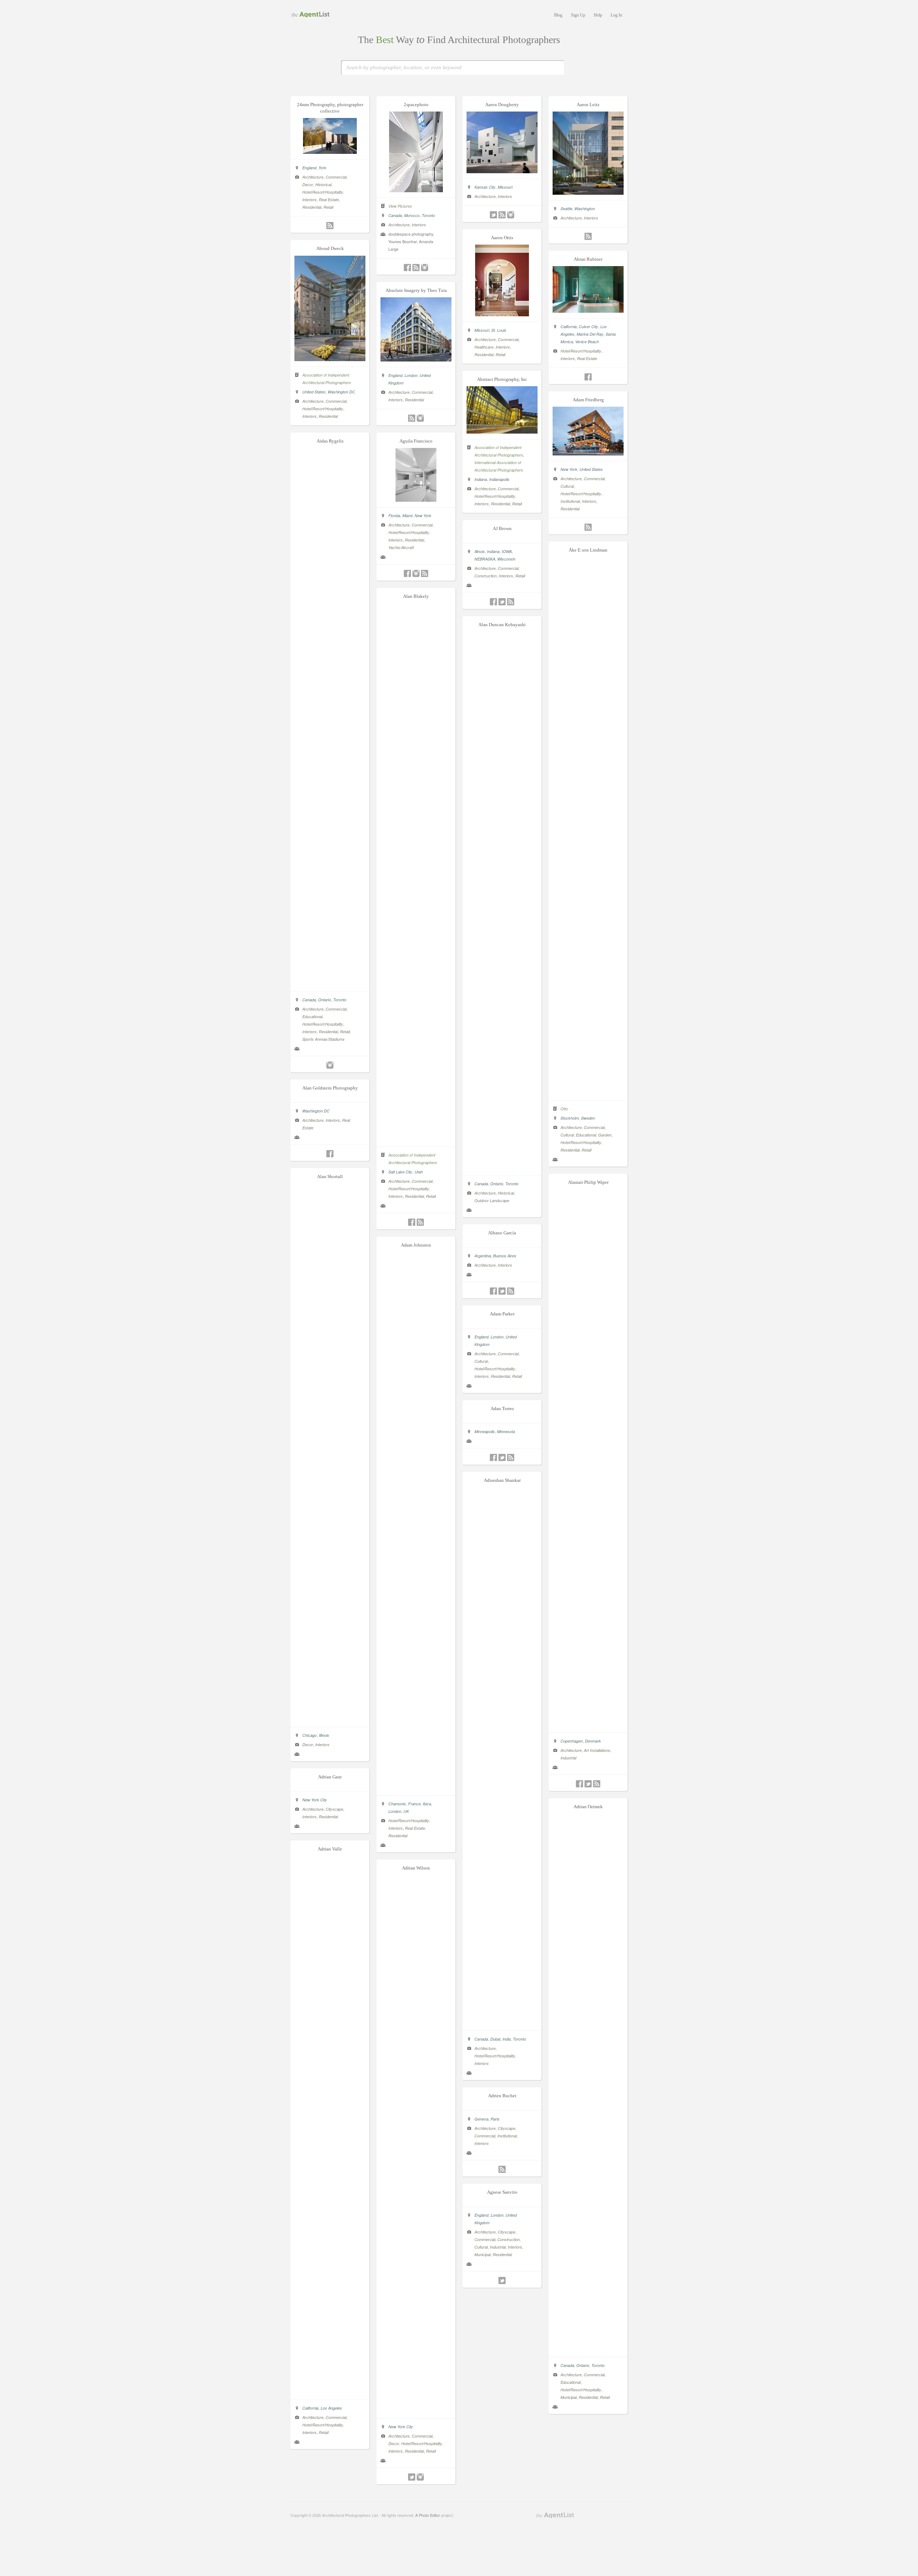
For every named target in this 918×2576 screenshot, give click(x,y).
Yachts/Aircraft (401, 547)
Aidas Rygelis (330, 441)
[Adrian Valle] (330, 2392)
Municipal (569, 2397)
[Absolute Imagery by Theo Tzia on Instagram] (420, 418)
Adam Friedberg (588, 400)
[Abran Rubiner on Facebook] (588, 377)
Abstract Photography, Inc (502, 379)
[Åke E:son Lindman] (588, 1093)
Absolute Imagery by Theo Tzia (416, 290)
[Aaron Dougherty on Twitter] (493, 215)
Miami (407, 516)
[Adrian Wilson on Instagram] (420, 2477)
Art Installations (597, 1750)
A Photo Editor (428, 2515)
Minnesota (506, 1431)
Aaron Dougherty (502, 105)
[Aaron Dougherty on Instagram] (511, 215)
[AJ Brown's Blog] (511, 602)
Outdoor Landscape (492, 1200)
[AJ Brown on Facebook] (493, 602)
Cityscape (334, 1809)
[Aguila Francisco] (416, 500)
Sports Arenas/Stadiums (323, 1039)
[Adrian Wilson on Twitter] (412, 2477)
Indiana (481, 479)
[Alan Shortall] (330, 1719)
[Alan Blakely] (416, 1139)
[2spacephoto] (416, 190)
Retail (328, 207)
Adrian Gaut (330, 1777)
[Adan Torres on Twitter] (502, 1457)
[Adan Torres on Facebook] (493, 1457)
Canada (395, 215)
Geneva (481, 2119)
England (309, 168)
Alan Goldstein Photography (330, 1088)
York (322, 168)
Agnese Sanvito (502, 2192)
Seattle (566, 209)
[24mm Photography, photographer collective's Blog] (330, 226)
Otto (564, 1109)
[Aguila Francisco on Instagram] (416, 573)
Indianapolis (499, 479)
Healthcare (484, 347)
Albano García (502, 1233)
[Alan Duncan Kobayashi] (502, 1168)
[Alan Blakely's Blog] (420, 1222)
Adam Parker (502, 1314)
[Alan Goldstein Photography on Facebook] (330, 1154)
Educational (312, 1017)
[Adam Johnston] (416, 1788)
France (414, 1804)
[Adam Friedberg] (588, 453)
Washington (585, 209)
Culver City (588, 327)
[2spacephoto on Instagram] (425, 268)
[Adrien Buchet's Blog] (502, 2169)
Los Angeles (331, 2408)
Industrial (568, 1758)
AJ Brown (502, 528)
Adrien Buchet (502, 2096)
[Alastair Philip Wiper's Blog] (597, 1784)
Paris (495, 2119)
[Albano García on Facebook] (493, 1291)
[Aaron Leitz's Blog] (588, 236)
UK (406, 1811)
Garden (605, 1135)
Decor (308, 185)
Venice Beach (587, 342)
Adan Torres (502, 1408)
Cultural (567, 486)
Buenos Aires (505, 1256)
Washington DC (341, 392)
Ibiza (427, 1804)
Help (598, 15)
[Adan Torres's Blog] (511, 1457)
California (569, 327)
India (507, 2039)
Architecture (313, 177)
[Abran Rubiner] (588, 311)
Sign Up (578, 15)
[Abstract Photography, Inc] (502, 431)
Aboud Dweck (330, 248)
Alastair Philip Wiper (588, 1182)
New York (569, 469)
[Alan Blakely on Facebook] (412, 1222)
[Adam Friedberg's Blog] (588, 527)
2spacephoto (416, 105)
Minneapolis (485, 1431)
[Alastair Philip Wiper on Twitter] (588, 1784)
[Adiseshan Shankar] (502, 2023)
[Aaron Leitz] (588, 193)
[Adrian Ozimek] (588, 2349)
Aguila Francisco (416, 441)
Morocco (412, 215)
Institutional (570, 501)
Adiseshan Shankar (502, 1480)
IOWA (507, 551)
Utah (419, 1172)
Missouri (505, 187)
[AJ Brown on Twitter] (502, 602)
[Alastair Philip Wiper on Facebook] (579, 1784)
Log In (616, 15)
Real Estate (329, 200)
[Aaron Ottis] (502, 314)
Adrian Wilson (416, 1868)
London (411, 375)
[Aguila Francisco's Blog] (425, 573)
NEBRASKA (485, 559)
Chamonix (397, 1804)
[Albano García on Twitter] (502, 1291)
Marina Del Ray (590, 334)
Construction (486, 576)
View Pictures (400, 206)
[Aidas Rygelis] (330, 984)
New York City (315, 1800)
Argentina (483, 1256)
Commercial (336, 177)
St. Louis (499, 330)
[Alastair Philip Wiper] (588, 1725)
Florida (394, 516)
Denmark (593, 1741)
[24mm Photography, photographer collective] (330, 152)
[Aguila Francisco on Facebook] (407, 573)
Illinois (480, 551)
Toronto (428, 215)
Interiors (309, 200)
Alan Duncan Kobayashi (502, 625)
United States (314, 392)
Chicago (309, 1735)
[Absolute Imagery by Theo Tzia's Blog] (412, 418)
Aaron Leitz (588, 105)
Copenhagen (572, 1741)
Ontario (325, 1000)
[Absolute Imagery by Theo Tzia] (416, 359)
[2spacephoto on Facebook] (407, 268)
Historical (323, 185)
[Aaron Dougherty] (502, 171)
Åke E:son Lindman (588, 550)
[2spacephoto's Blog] (416, 268)
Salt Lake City (400, 1172)
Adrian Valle (330, 1849)
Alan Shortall (330, 1176)
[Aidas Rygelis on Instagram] (330, 1065)
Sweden (588, 1118)
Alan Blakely (416, 596)
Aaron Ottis (502, 238)
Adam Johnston (416, 1245)
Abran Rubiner (588, 259)
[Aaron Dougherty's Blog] (502, 215)
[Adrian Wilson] (416, 2411)
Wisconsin (506, 559)
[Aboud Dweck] (330, 359)
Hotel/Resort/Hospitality (323, 192)
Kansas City (485, 187)
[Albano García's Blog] (511, 1291)
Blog (558, 15)
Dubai (495, 2039)
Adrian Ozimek (588, 1807)
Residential (312, 207)
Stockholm (570, 1118)
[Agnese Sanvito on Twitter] (502, 2280)
